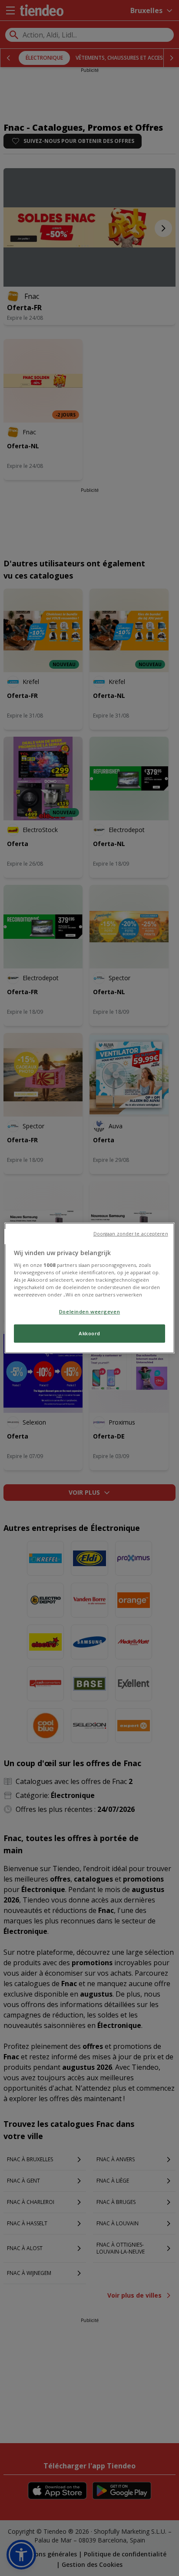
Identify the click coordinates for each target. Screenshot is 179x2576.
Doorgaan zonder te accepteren (131, 1234)
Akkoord (89, 1334)
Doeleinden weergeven (89, 1312)
